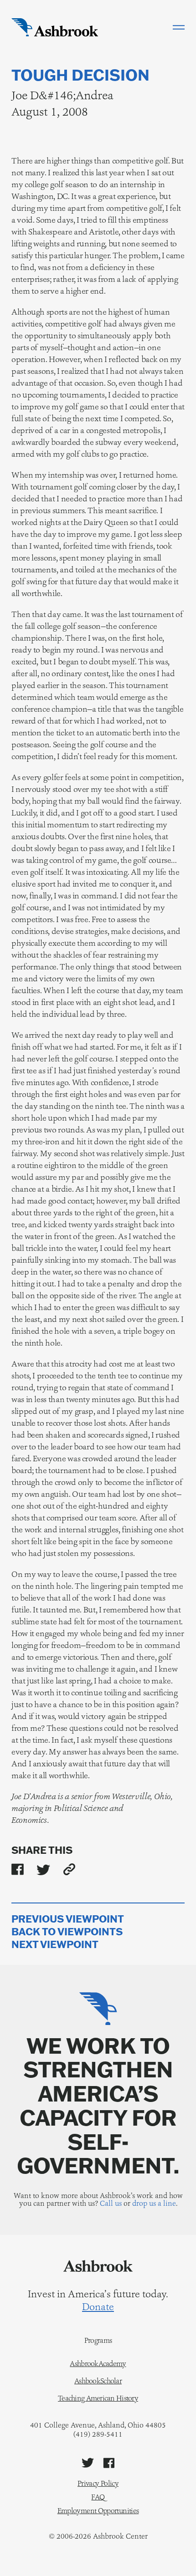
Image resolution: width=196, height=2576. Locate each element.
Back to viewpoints (67, 1932)
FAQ (98, 2497)
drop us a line (154, 2203)
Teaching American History (98, 2398)
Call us (111, 2203)
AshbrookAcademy (98, 2364)
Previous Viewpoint (68, 1919)
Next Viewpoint (55, 1945)
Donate (98, 2307)
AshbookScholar (98, 2381)
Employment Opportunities (98, 2511)
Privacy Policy (98, 2483)
